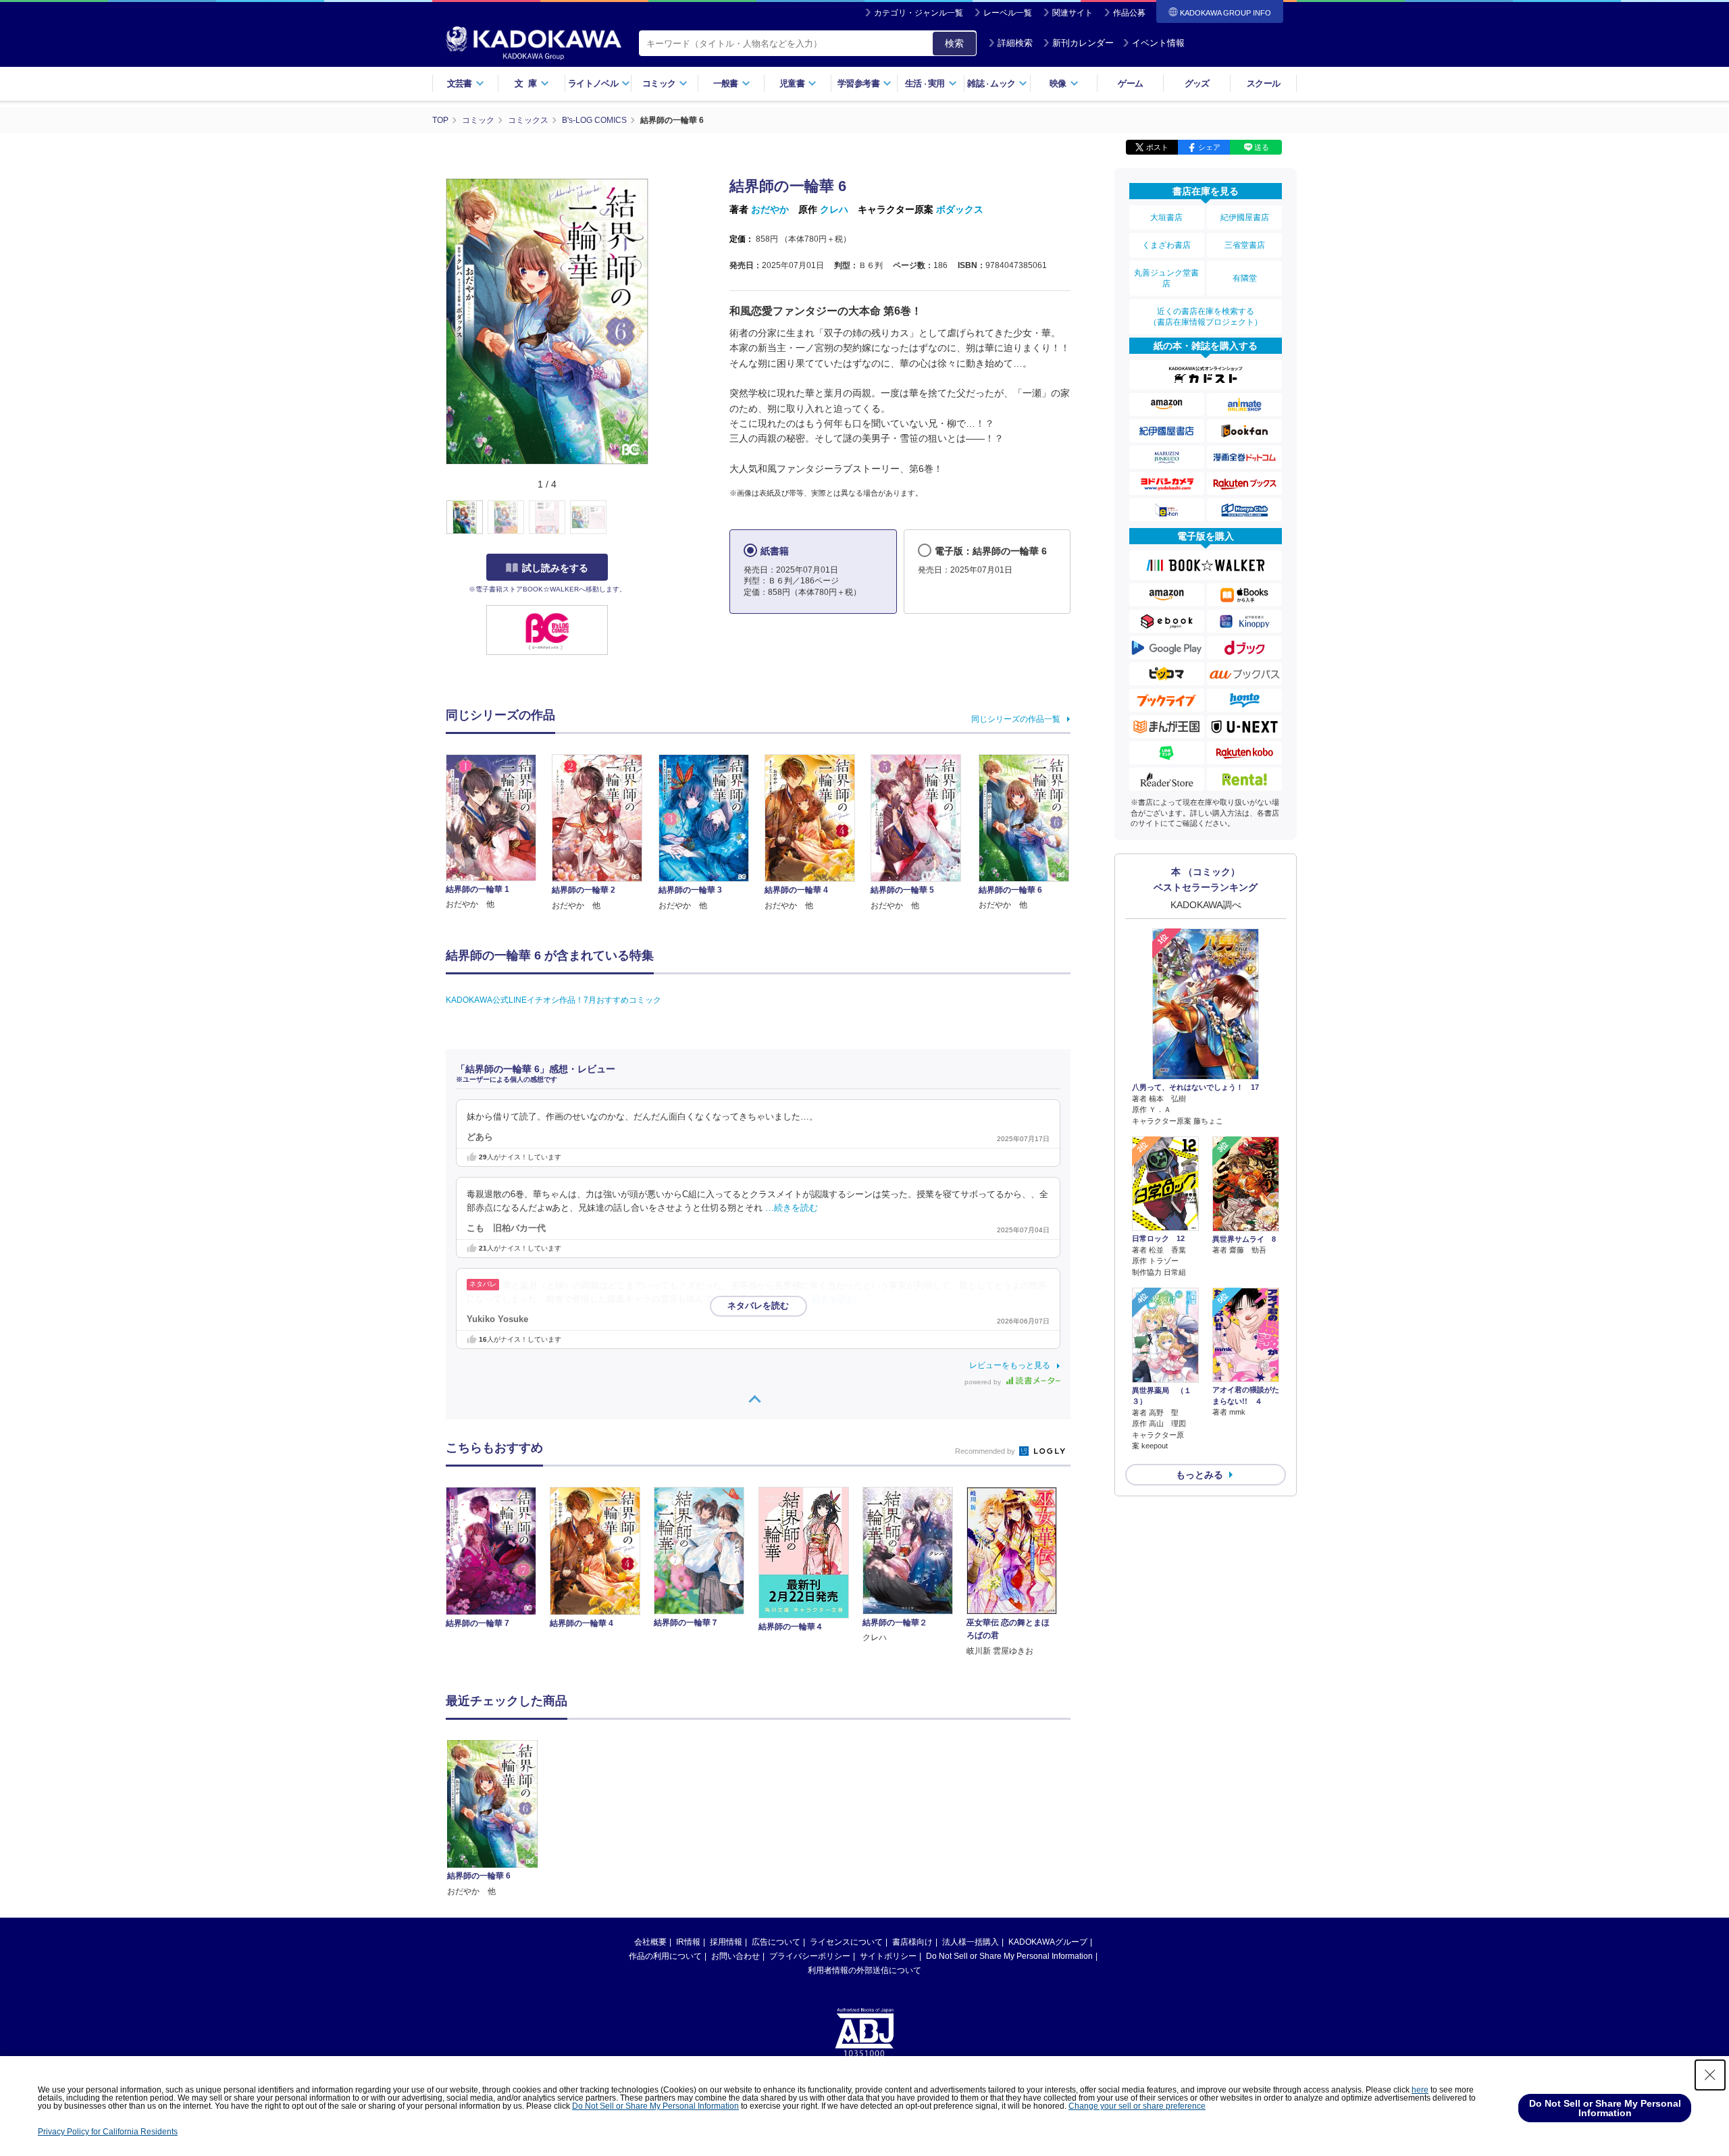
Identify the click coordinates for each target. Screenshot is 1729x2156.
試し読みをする (555, 568)
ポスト (1157, 147)
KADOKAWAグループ (1048, 1942)
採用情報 (726, 1942)
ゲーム (1130, 83)
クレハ (834, 209)
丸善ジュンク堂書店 (1166, 278)
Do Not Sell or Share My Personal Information (1009, 1956)
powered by (984, 1382)
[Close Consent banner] (1710, 2075)
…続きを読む (792, 1208)
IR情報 (688, 1942)
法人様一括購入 (971, 1942)
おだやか (770, 209)
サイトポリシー (888, 1956)
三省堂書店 (1245, 245)
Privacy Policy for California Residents (108, 2132)
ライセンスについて (846, 1942)
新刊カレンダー (1083, 43)
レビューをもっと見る (1010, 1365)
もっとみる (1199, 1475)
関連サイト (1073, 13)
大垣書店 (1166, 217)
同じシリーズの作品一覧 (1016, 719)
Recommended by (986, 1451)
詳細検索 (1015, 43)
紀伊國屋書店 (1245, 217)
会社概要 (650, 1942)
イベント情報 (1158, 43)
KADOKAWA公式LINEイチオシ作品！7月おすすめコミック (553, 1000)
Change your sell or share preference (1137, 2106)
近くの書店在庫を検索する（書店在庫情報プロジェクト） (1206, 317)
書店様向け (912, 1942)
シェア (1209, 147)
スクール (1263, 83)
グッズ (1197, 83)
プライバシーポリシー (810, 1956)
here (1420, 2090)
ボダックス (960, 209)
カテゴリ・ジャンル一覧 (919, 13)
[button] (656, 518)
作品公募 (1129, 13)
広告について (776, 1942)
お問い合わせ (736, 1956)
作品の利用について (665, 1956)
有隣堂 (1245, 278)
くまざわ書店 (1166, 245)
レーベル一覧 (1008, 13)
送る (1262, 147)
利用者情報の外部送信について (864, 1970)
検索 (954, 43)
